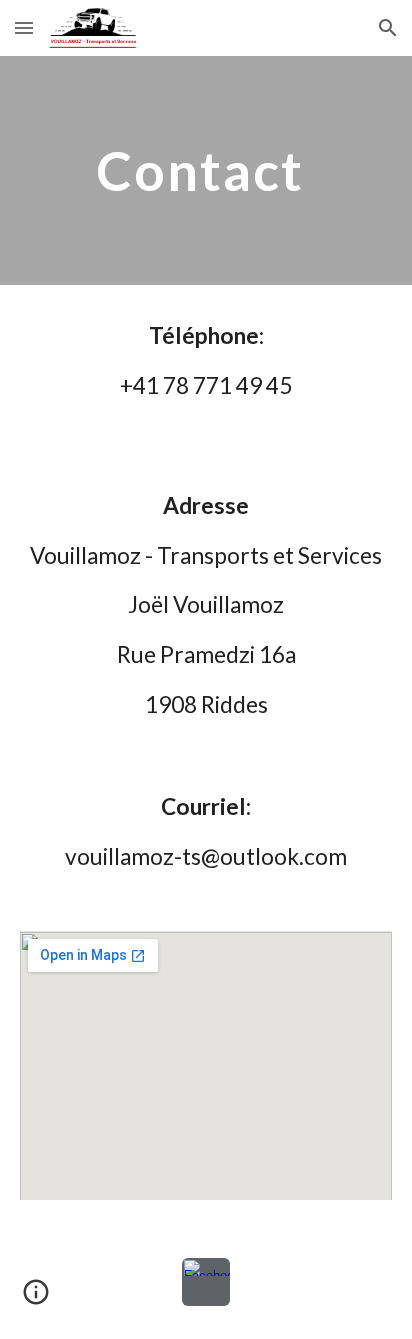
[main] (206, 170)
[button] (24, 27)
